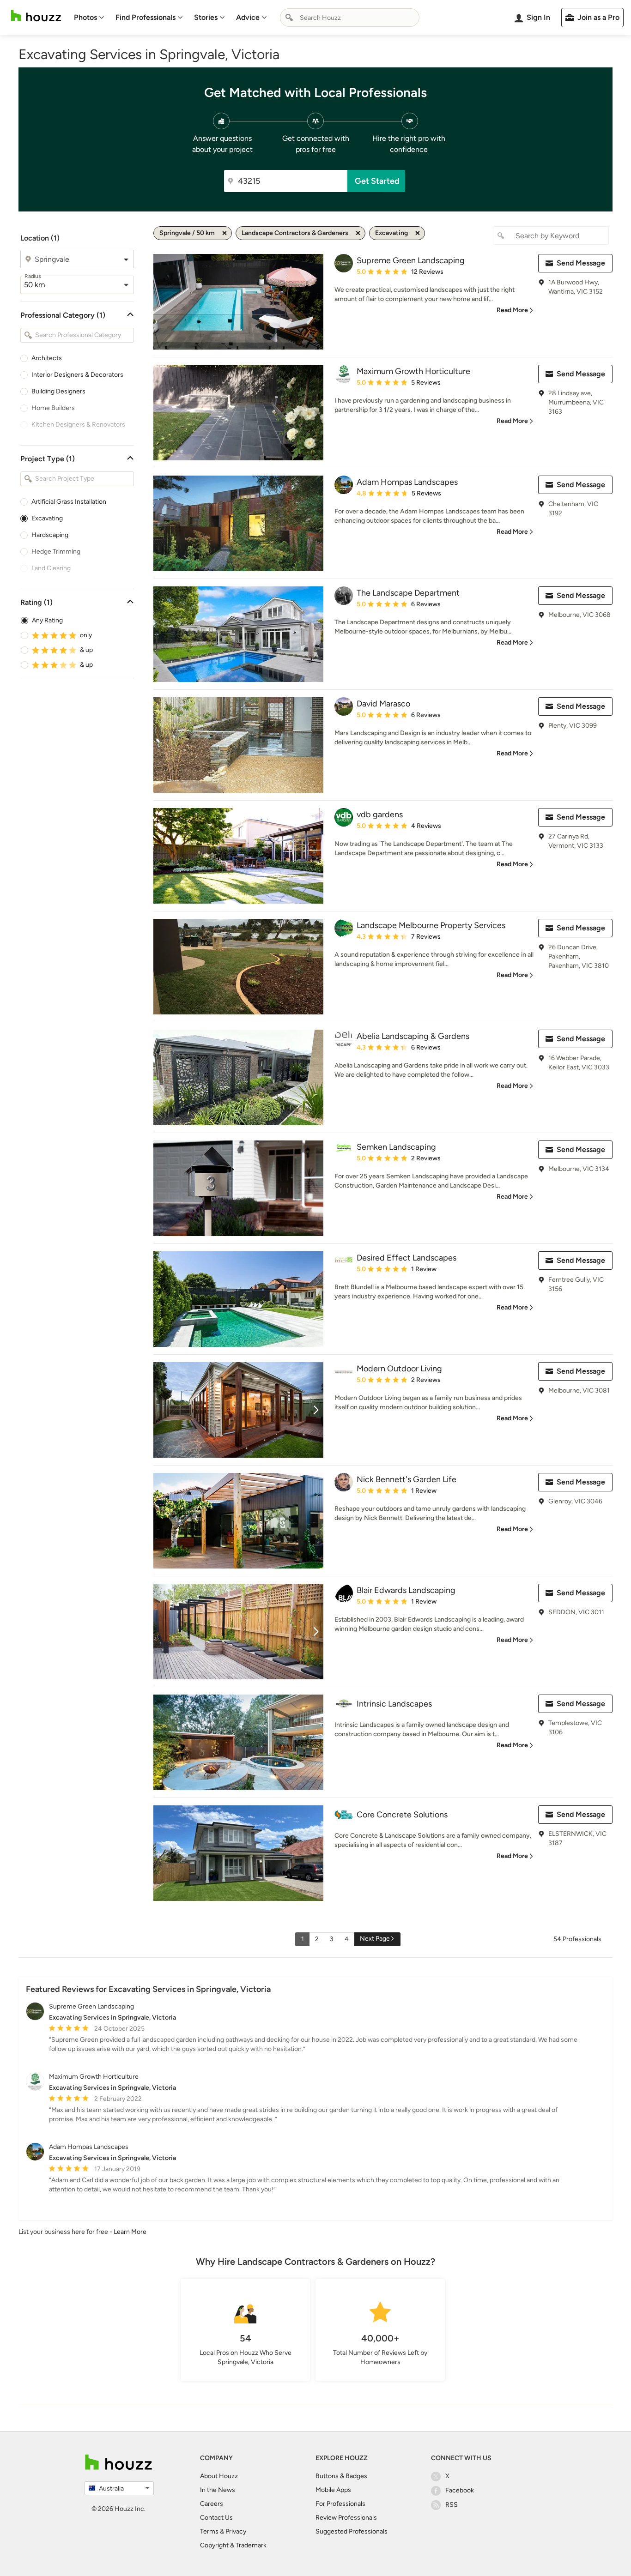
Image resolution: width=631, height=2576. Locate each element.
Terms (209, 2531)
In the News (218, 2490)
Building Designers (58, 391)
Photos (85, 17)
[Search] (289, 18)
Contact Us (216, 2518)
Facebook (460, 2490)
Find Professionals (146, 17)
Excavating (47, 518)
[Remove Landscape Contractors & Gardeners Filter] (358, 233)
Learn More (130, 2232)
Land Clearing (51, 568)
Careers (212, 2504)
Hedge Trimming (56, 552)
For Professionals (340, 2504)
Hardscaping (50, 535)
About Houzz (219, 2476)
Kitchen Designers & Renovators (78, 425)
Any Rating (47, 620)
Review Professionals (346, 2518)
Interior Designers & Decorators (77, 375)
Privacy (236, 2531)
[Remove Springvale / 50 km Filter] (224, 233)
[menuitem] (89, 18)
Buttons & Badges (341, 2476)
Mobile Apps (333, 2490)
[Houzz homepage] (36, 16)
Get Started (377, 181)
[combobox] (350, 18)
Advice (248, 17)
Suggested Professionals (352, 2531)
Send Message (581, 263)
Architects (47, 358)
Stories (206, 17)
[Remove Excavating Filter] (418, 233)
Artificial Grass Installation (69, 502)
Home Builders (53, 408)
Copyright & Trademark (233, 2545)
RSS (452, 2505)
